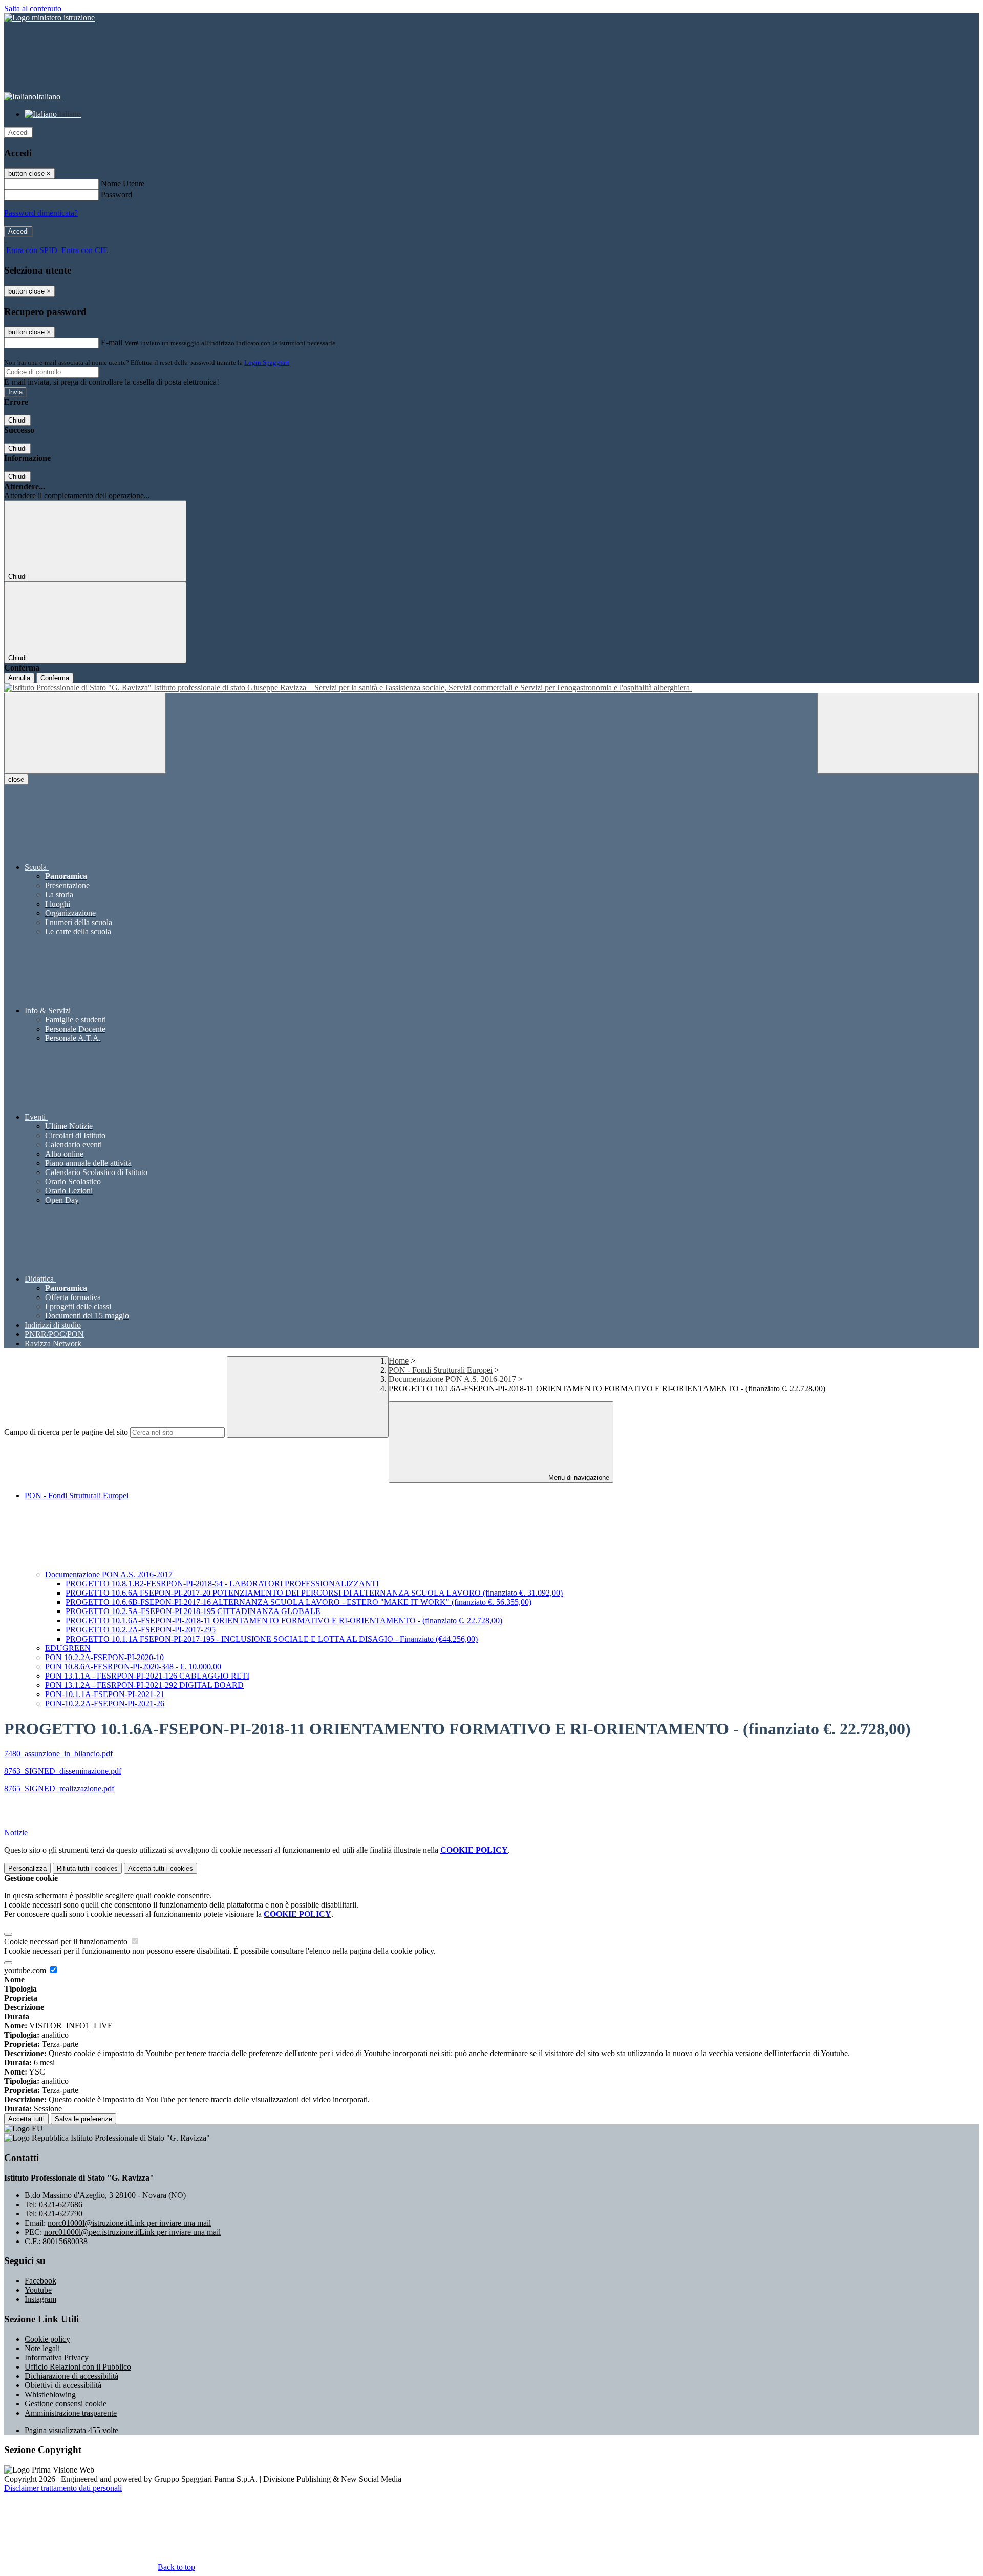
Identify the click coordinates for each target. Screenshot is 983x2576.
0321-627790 (61, 2214)
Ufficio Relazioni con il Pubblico (78, 2367)
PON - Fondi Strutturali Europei (441, 1370)
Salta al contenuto (33, 8)
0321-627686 (61, 2204)
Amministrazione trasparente (71, 2413)
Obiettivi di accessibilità (63, 2385)
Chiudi (17, 420)
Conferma (55, 678)
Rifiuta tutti (87, 1868)
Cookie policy (47, 2339)
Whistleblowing (50, 2394)
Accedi (18, 132)
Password (116, 194)
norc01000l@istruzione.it (129, 2223)
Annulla (19, 678)
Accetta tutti (161, 1868)
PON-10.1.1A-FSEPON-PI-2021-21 (105, 1694)
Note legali (42, 2348)
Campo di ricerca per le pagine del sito (66, 1432)
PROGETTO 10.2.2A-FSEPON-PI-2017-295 (141, 1630)
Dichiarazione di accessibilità (71, 2376)
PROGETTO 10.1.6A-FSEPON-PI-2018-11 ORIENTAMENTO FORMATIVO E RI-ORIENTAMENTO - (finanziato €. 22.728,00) (284, 1620)
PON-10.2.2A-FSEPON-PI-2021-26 (105, 1703)
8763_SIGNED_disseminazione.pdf (63, 1771)
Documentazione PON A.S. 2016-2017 (452, 1379)
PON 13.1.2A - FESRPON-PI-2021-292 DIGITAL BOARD (144, 1685)
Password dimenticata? (41, 213)
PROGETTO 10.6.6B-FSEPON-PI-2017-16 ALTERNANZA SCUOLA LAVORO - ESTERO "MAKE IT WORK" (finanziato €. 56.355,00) (298, 1602)
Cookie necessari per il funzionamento (67, 1942)
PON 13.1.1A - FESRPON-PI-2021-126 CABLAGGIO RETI (147, 1676)
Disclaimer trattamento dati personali (63, 2488)
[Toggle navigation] (85, 733)
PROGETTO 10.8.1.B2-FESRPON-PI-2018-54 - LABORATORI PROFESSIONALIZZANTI (222, 1584)
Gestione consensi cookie (66, 2404)
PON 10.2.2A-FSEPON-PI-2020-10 (104, 1657)
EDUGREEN (68, 1648)
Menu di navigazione (578, 1478)
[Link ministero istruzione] (49, 18)
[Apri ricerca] (898, 733)
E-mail (112, 342)
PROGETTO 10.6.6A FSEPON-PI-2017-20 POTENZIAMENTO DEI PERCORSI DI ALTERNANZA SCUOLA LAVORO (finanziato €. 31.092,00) (314, 1593)
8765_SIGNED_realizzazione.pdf (59, 1788)
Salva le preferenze (83, 2119)
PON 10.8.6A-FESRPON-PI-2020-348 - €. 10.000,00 (133, 1667)
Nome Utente (123, 184)
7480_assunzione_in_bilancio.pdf (58, 1754)
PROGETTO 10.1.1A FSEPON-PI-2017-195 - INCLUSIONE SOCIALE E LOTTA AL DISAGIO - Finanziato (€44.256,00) (272, 1639)
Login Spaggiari (267, 362)
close (16, 779)
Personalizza (27, 1868)
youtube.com (26, 1970)
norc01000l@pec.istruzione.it (132, 2232)
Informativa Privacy (57, 2358)
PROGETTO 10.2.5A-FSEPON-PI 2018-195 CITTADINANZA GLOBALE (193, 1611)
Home (399, 1361)
